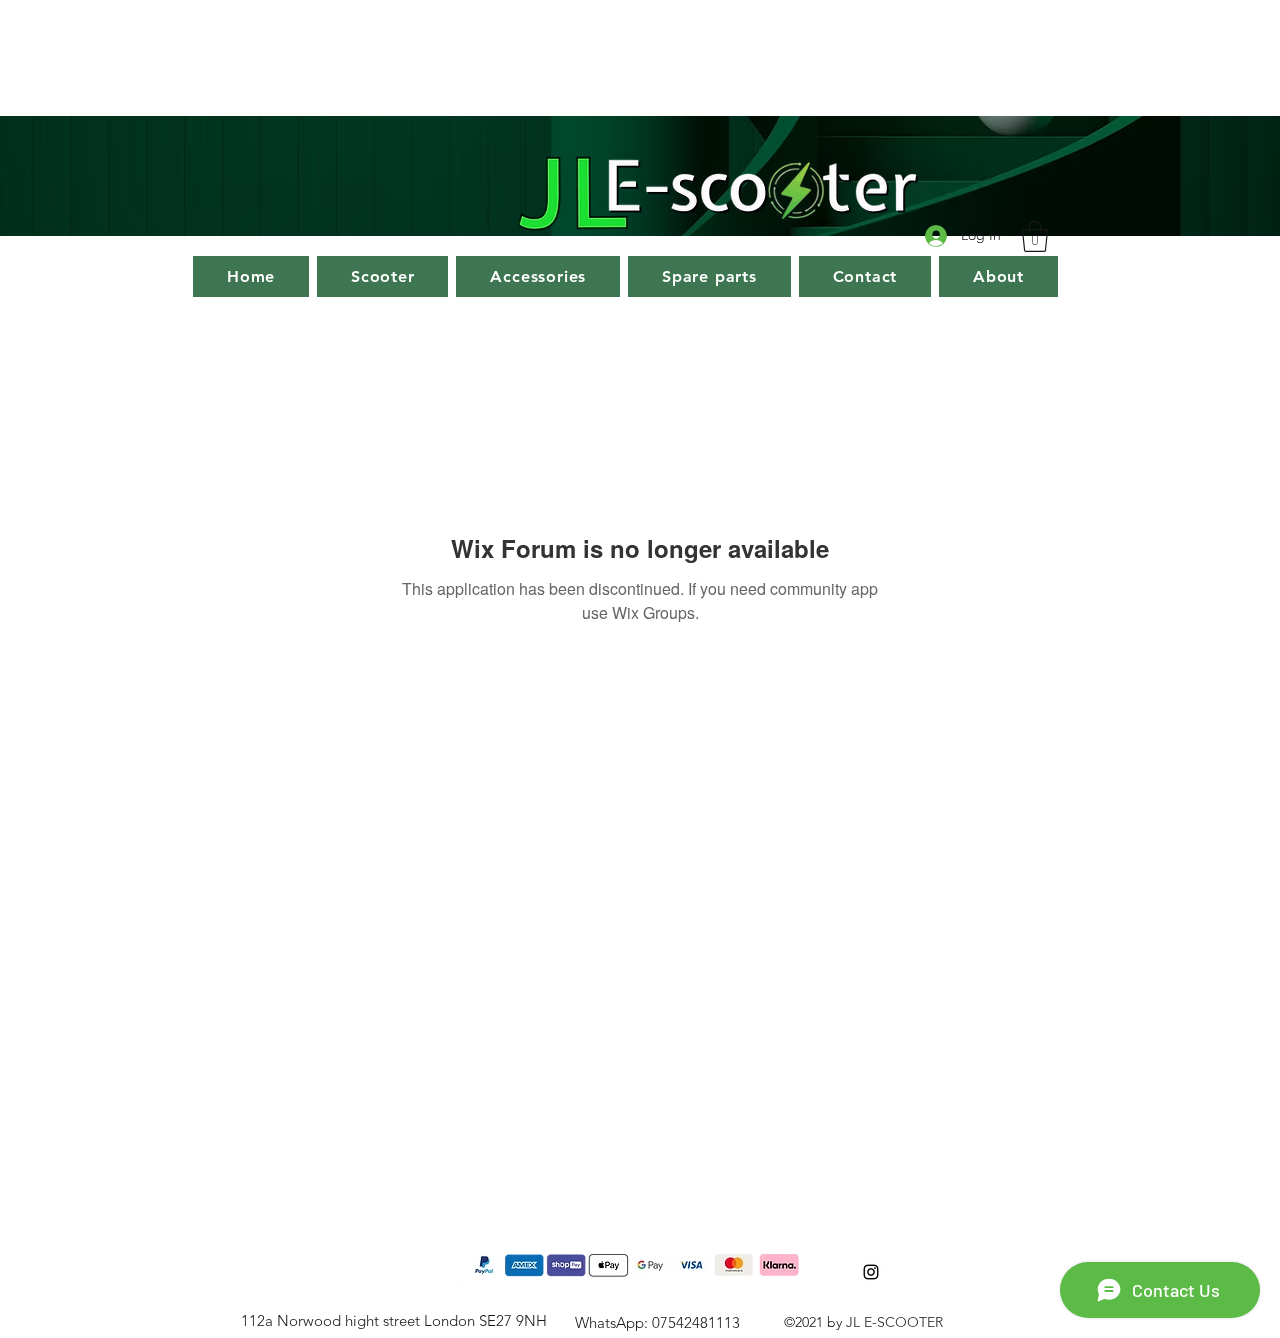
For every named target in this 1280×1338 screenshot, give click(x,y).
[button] (1035, 236)
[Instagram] (871, 1272)
